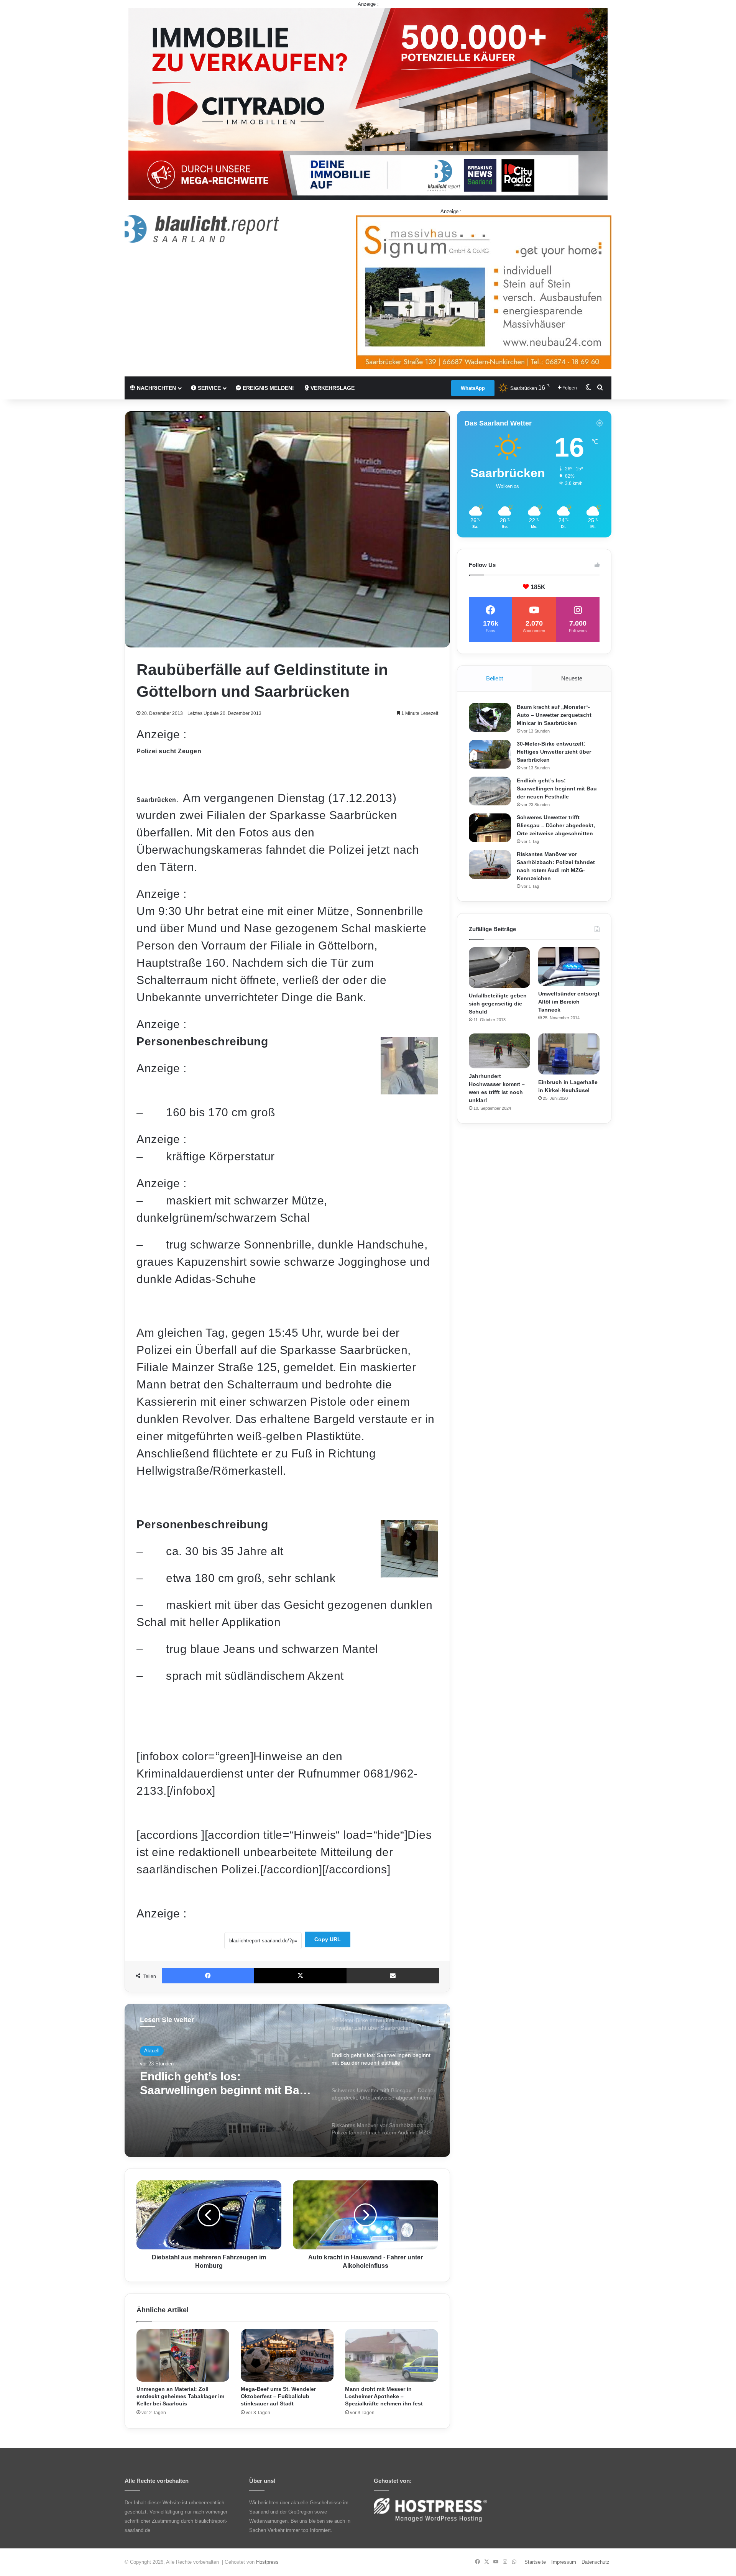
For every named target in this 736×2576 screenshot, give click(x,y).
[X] (300, 1976)
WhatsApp (473, 388)
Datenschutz (596, 2562)
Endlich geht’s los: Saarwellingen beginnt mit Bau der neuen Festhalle (557, 789)
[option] (287, 2080)
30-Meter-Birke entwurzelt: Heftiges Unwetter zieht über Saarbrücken (554, 752)
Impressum (564, 2562)
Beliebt (495, 678)
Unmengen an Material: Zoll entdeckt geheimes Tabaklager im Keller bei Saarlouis (180, 2396)
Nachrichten (156, 388)
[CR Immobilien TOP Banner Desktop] (368, 103)
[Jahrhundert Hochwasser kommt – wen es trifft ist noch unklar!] (499, 1051)
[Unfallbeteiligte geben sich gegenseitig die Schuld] (499, 968)
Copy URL (328, 1939)
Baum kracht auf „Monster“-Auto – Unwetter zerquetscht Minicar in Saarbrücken (554, 715)
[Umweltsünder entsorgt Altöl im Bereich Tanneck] (569, 967)
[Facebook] (208, 1976)
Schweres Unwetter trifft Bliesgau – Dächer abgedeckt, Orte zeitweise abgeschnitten (222, 2084)
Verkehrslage (332, 388)
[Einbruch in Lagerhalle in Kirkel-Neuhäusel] (569, 1054)
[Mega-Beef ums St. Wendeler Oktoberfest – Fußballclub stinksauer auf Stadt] (287, 2355)
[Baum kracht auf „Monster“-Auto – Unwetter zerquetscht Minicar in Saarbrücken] (490, 717)
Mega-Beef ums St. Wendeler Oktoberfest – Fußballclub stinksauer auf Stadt (278, 2396)
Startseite (535, 2562)
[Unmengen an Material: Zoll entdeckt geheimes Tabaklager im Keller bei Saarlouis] (183, 2355)
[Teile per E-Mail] (393, 1976)
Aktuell (152, 2051)
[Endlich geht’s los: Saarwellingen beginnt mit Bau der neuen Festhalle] (490, 791)
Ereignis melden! (268, 388)
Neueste (572, 678)
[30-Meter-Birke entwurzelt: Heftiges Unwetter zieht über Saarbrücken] (490, 754)
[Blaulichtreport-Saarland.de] (202, 229)
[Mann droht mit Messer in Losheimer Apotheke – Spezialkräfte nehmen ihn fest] (391, 2355)
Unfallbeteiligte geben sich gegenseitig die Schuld (498, 1004)
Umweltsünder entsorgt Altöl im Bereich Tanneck (569, 1002)
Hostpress (267, 2562)
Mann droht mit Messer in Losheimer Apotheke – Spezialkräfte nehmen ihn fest (384, 2396)
